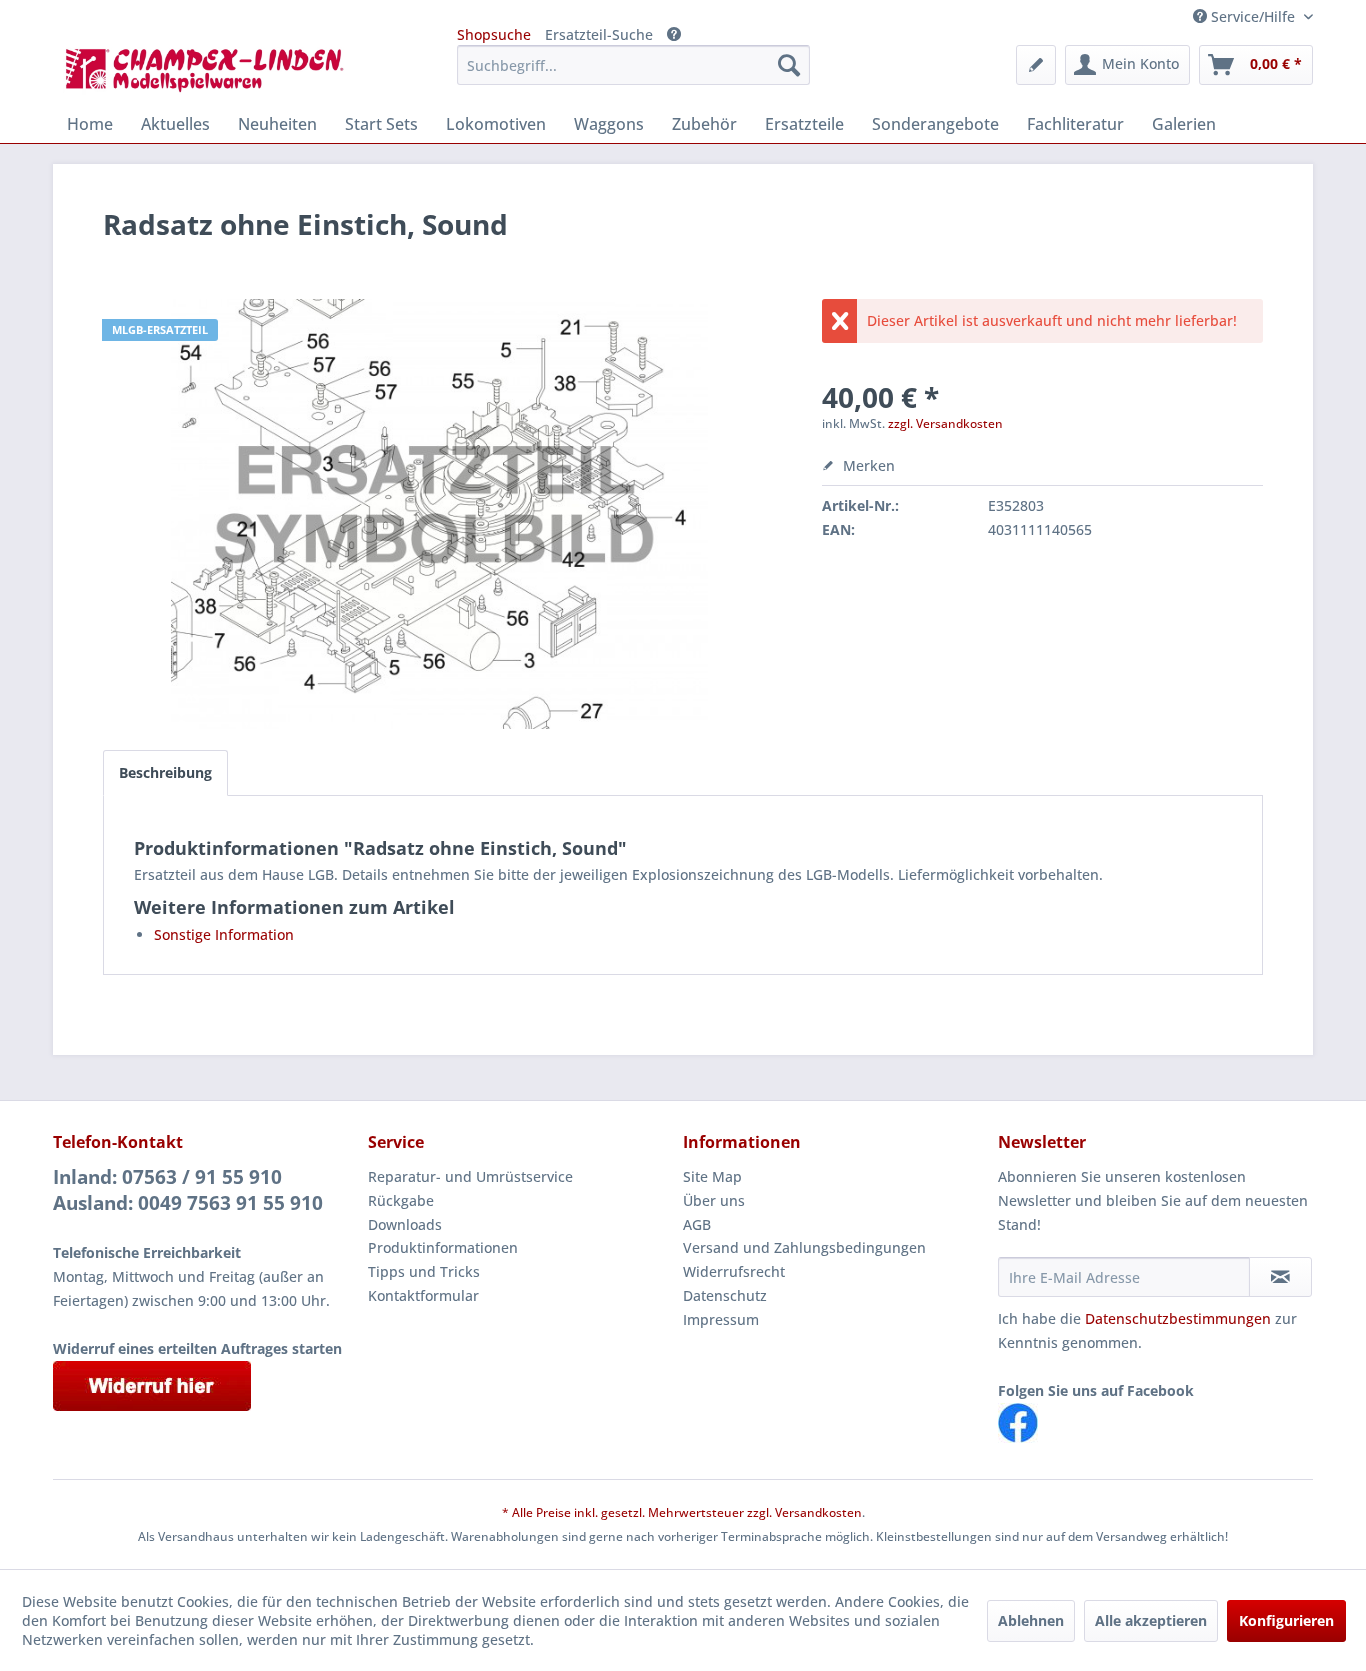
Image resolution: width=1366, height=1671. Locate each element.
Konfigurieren (1286, 1620)
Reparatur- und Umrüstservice (470, 1176)
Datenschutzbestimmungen (1178, 1318)
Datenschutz (725, 1295)
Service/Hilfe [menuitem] (1253, 16)
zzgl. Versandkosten (945, 423)
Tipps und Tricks (424, 1271)
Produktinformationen (443, 1247)
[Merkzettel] (1036, 65)
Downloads (405, 1224)
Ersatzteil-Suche (599, 34)
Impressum (721, 1319)
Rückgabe (401, 1200)
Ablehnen (1031, 1620)
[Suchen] (789, 65)
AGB (697, 1224)
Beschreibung (165, 772)
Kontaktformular (423, 1295)
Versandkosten (818, 1512)
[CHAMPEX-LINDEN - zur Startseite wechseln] (211, 70)
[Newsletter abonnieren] (1280, 1277)
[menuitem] (633, 65)
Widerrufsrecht (734, 1271)
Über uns (714, 1200)
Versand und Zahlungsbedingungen (804, 1247)
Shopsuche (494, 34)
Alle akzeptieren (1151, 1620)
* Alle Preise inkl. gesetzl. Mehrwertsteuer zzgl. (638, 1512)
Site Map (712, 1176)
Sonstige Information (224, 934)
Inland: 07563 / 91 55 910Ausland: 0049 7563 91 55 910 (188, 1190)
